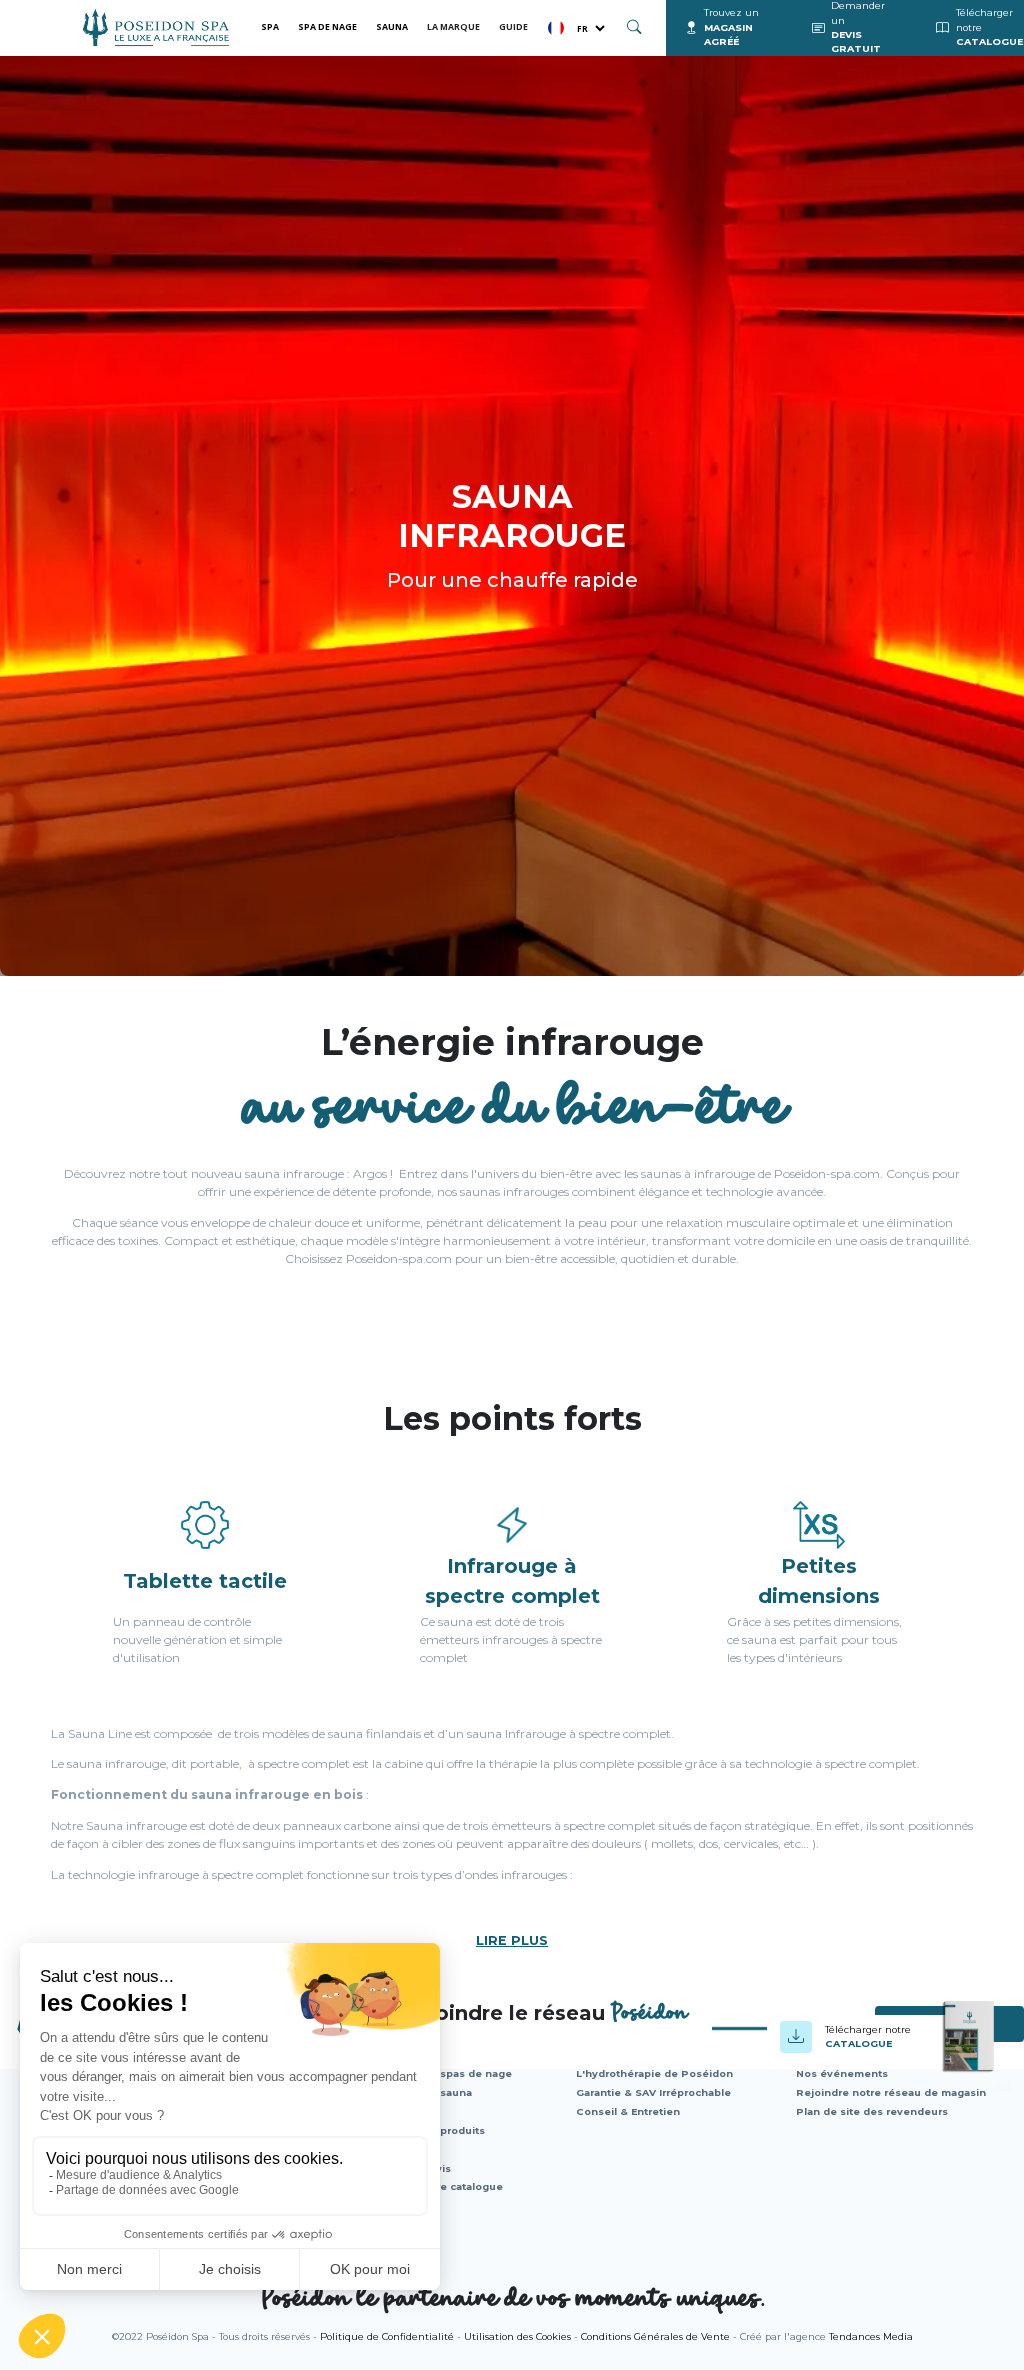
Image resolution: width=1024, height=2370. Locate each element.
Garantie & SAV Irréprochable (653, 2092)
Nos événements (842, 2073)
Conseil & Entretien (628, 2111)
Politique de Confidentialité (387, 2336)
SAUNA (392, 27)
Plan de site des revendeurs (872, 2111)
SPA (270, 27)
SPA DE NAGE (327, 27)
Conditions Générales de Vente (655, 2336)
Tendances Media (871, 2336)
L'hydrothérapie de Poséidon (654, 2073)
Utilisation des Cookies (517, 2336)
